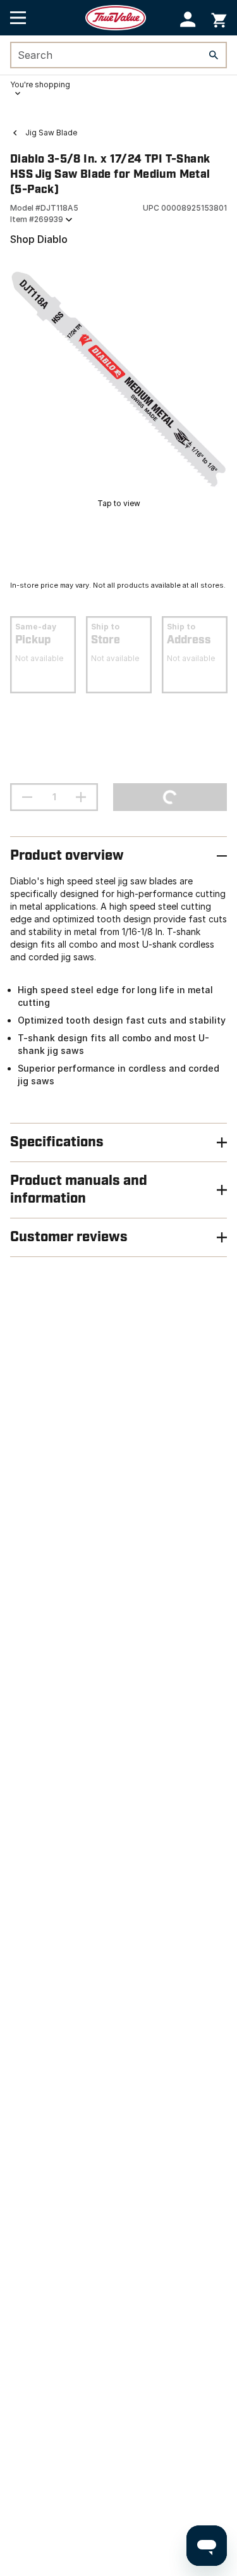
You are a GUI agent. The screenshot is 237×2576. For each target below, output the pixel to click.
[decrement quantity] (27, 797)
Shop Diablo (39, 239)
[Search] (214, 55)
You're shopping (40, 84)
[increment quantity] (81, 797)
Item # (37, 219)
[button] (188, 19)
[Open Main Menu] (18, 18)
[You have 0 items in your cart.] (219, 18)
